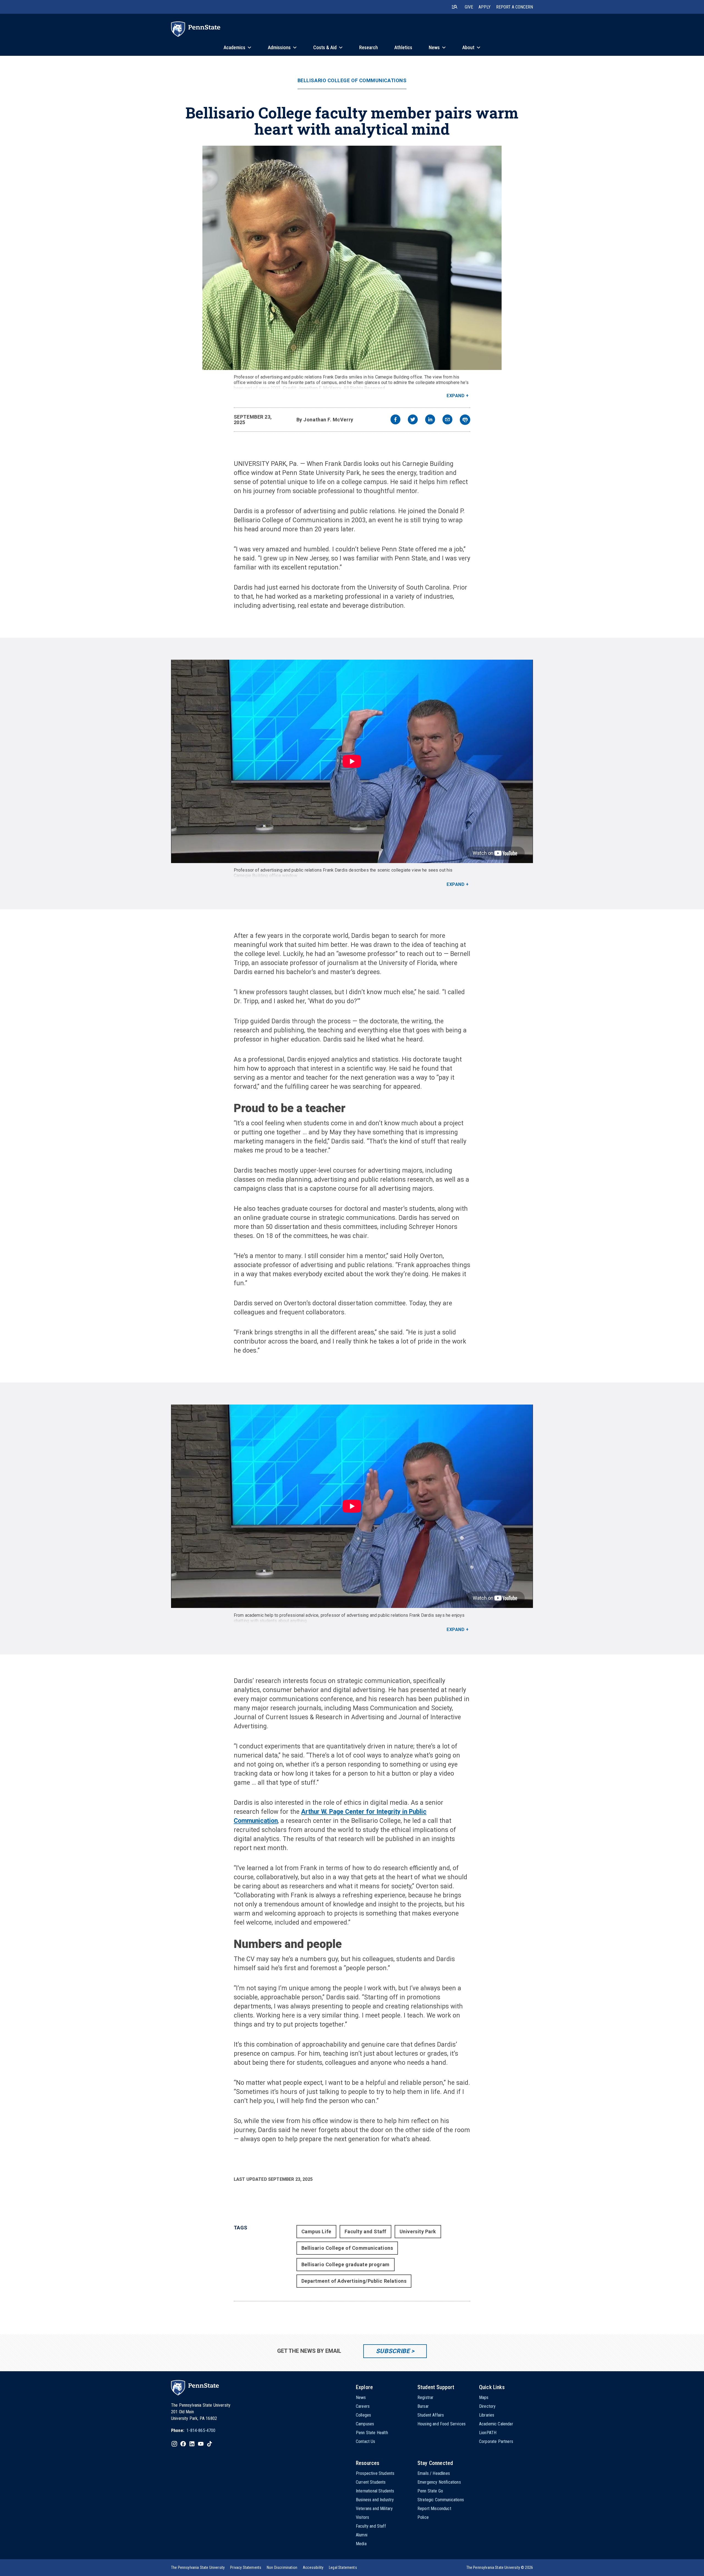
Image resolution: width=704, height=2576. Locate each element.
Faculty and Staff (365, 2231)
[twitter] (413, 420)
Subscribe (393, 2351)
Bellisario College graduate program (346, 2264)
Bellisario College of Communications (352, 81)
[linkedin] (430, 420)
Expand (456, 396)
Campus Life (316, 2231)
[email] (447, 420)
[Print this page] (465, 420)
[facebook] (395, 420)
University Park (418, 2231)
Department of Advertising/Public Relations (354, 2281)
